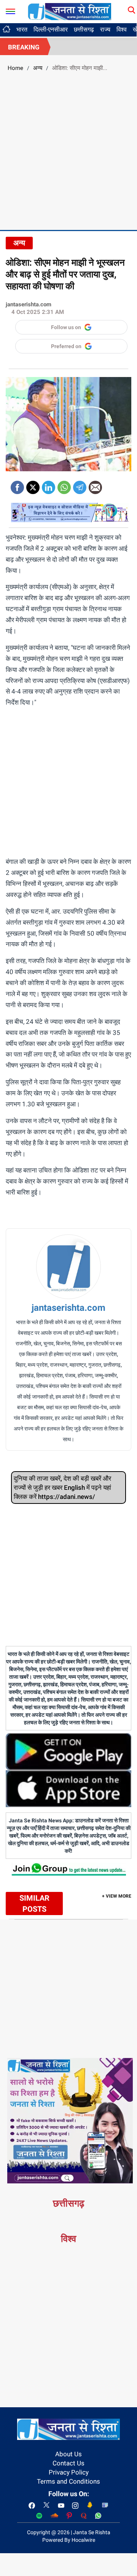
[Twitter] (33, 485)
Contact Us (68, 2463)
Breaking (24, 47)
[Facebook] (17, 485)
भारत (22, 29)
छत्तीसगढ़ (84, 29)
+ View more (117, 1896)
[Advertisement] (68, 150)
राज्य (105, 29)
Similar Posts (34, 1903)
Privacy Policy (69, 2472)
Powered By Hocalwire (69, 2540)
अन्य (38, 68)
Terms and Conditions (68, 2481)
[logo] (70, 11)
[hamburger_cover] (10, 10)
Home (15, 68)
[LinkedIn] (49, 485)
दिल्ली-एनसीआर (51, 29)
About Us (68, 2454)
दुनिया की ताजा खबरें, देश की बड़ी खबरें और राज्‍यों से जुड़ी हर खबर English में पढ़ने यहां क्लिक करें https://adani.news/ (62, 1488)
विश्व (122, 29)
